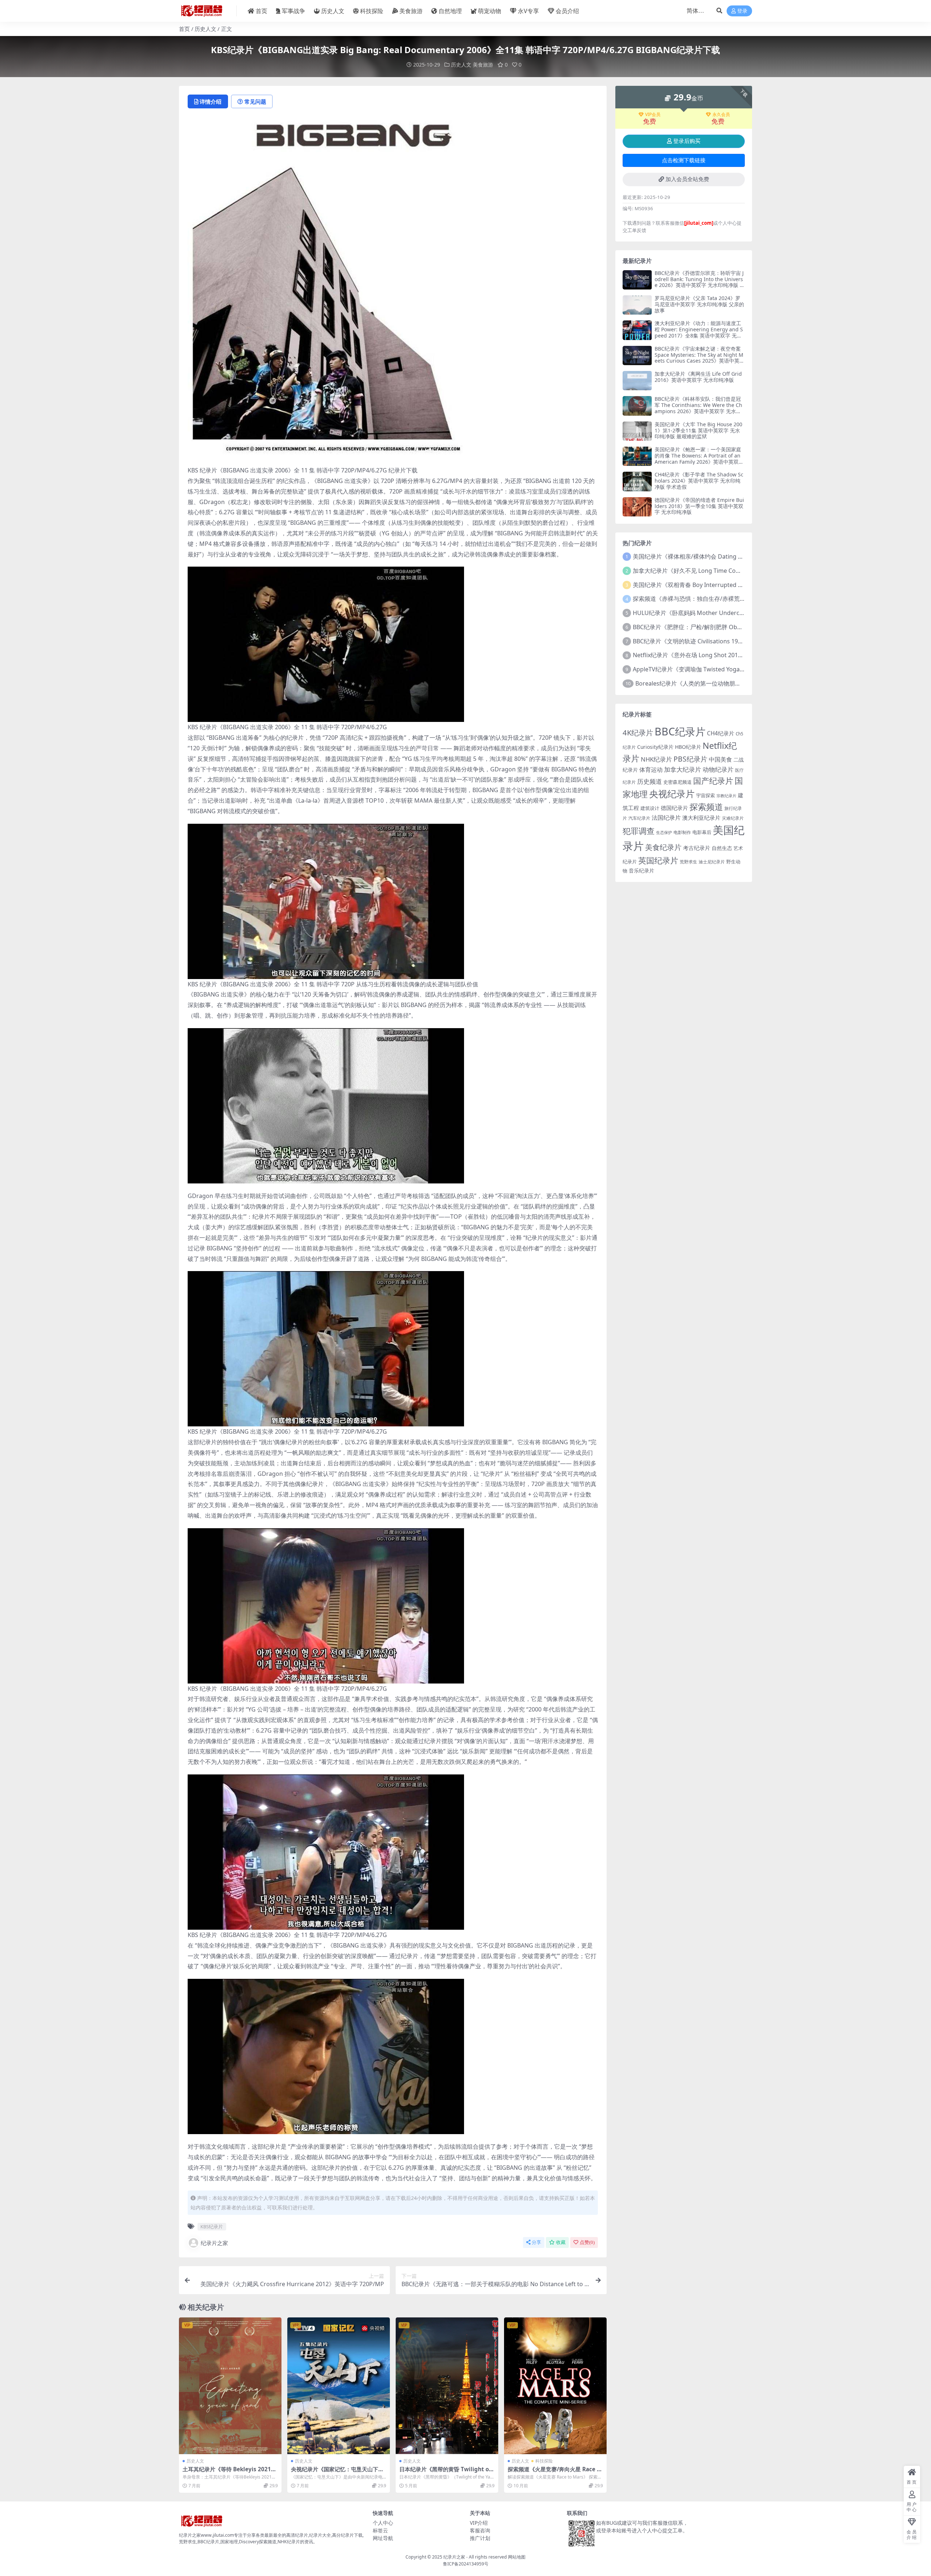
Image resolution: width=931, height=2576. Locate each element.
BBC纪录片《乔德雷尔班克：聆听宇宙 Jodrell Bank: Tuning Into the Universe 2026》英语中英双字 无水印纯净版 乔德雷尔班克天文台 (700, 282)
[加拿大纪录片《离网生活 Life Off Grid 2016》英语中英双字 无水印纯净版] (637, 381)
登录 (742, 11)
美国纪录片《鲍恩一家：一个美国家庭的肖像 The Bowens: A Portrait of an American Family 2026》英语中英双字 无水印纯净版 (699, 458)
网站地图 (517, 2557)
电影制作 (682, 832)
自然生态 (722, 848)
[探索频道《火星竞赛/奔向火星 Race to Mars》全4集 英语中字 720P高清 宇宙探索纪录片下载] (555, 2386)
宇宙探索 (706, 795)
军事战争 (293, 11)
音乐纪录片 (642, 870)
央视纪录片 (672, 794)
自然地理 (450, 11)
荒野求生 (688, 862)
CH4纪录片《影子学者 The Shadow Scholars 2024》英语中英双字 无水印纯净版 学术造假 (699, 481)
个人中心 (383, 2523)
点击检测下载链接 (684, 160)
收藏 (561, 2242)
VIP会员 (653, 115)
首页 (261, 11)
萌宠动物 (490, 11)
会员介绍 (567, 11)
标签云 (380, 2530)
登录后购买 (687, 141)
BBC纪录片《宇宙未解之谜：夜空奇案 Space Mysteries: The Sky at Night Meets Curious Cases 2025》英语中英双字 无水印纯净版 (700, 358)
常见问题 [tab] (255, 101)
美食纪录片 (663, 847)
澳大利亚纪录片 (701, 818)
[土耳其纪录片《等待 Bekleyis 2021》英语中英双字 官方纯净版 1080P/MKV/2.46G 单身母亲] (230, 2386)
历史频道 (650, 781)
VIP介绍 (479, 2523)
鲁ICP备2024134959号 (466, 2564)
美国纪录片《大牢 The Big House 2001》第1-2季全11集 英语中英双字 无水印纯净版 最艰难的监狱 (698, 430)
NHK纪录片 (656, 759)
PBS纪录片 (690, 759)
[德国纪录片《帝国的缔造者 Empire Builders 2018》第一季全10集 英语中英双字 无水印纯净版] (637, 507)
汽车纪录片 (639, 818)
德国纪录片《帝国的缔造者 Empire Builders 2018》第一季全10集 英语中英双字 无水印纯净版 (699, 506)
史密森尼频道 (678, 782)
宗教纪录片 (726, 796)
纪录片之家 (214, 2243)
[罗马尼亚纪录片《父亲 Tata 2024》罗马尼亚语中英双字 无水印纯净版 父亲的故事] (637, 305)
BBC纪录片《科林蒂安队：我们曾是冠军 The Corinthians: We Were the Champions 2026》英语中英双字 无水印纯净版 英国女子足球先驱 (698, 408)
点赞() (587, 2242)
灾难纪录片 (733, 818)
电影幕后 (702, 832)
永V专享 (528, 11)
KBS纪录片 (212, 2226)
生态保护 (664, 832)
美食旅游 (411, 11)
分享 (536, 2242)
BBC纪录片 (680, 731)
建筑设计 (650, 808)
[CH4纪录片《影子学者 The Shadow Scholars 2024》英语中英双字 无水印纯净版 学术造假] (637, 481)
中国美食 (720, 759)
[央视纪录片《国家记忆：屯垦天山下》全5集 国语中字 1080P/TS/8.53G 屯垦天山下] (339, 2386)
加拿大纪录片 (683, 769)
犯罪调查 (639, 831)
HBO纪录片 (688, 747)
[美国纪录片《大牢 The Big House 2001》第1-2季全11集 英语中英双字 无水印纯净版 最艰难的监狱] (637, 431)
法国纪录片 (666, 817)
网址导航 (383, 2538)
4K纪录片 (638, 732)
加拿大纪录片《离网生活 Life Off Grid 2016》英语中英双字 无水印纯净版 (698, 377)
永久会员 (721, 115)
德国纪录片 (674, 808)
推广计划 (480, 2538)
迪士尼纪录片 (712, 862)
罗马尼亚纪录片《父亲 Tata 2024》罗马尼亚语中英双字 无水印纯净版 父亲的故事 (699, 304)
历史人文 (333, 11)
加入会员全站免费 (687, 179)
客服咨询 (480, 2530)
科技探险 (372, 11)
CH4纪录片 (721, 733)
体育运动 (651, 770)
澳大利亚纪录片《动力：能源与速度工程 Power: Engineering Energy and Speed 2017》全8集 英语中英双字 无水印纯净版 (699, 332)
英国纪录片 (658, 860)
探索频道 (706, 807)
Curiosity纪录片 (655, 747)
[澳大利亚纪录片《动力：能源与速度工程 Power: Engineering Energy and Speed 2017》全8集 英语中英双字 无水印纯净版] (637, 330)
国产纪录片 (713, 781)
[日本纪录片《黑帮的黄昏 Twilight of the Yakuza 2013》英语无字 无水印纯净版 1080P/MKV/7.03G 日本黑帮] (447, 2386)
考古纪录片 (697, 848)
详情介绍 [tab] (211, 101)
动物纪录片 (718, 769)
